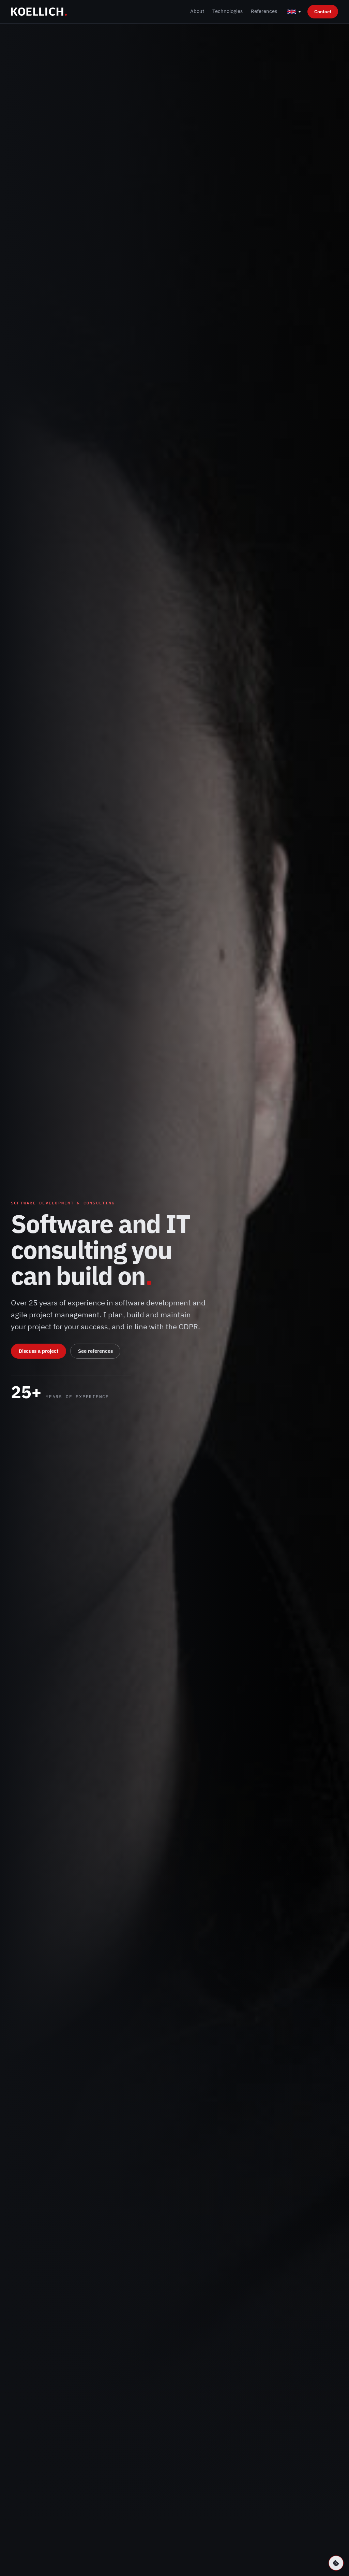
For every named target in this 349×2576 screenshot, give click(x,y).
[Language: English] (294, 12)
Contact (323, 11)
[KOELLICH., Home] (39, 12)
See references (95, 1351)
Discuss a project (39, 1351)
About (197, 11)
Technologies (227, 11)
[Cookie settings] (336, 2563)
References (264, 11)
